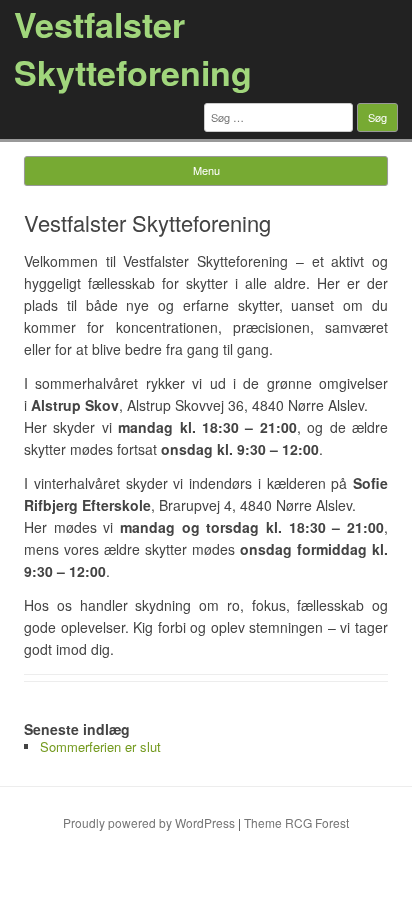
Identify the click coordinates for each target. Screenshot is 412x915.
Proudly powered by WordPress (149, 822)
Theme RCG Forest (296, 822)
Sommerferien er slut (100, 746)
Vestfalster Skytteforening (133, 48)
